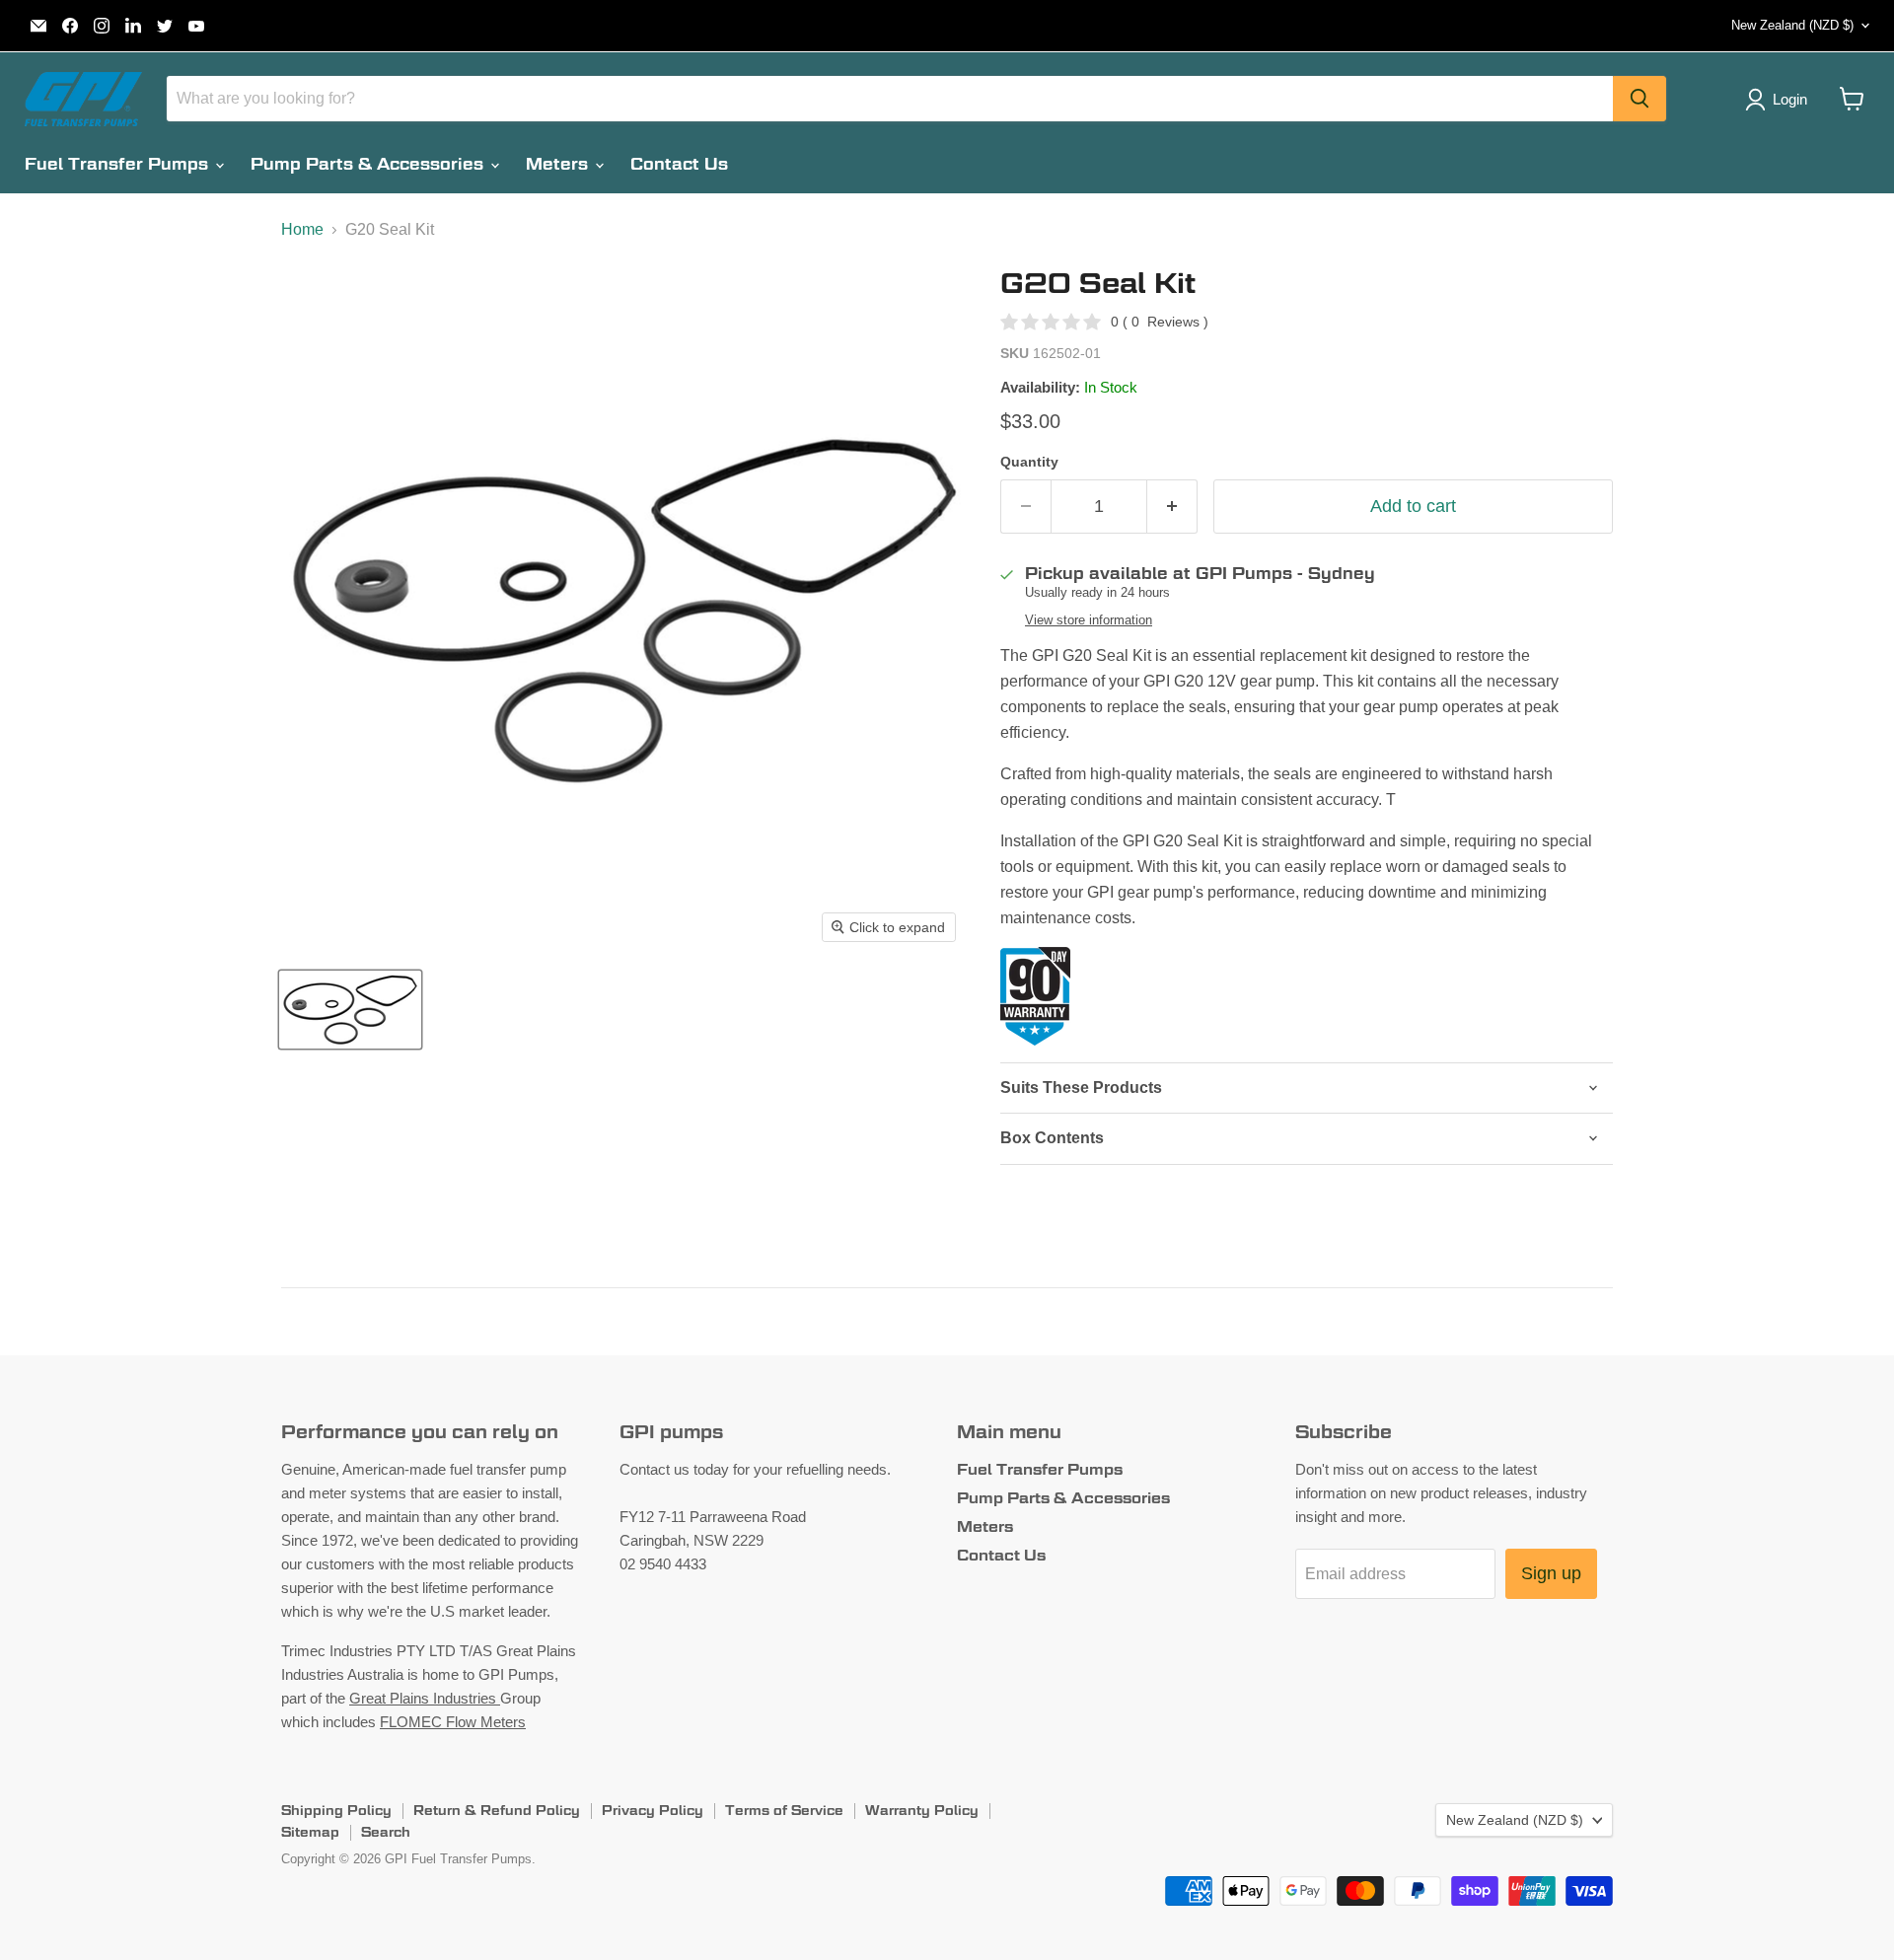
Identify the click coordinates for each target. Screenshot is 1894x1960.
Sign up (1551, 1573)
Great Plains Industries (425, 1698)
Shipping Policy (336, 1810)
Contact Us (679, 164)
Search (386, 1832)
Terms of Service (784, 1810)
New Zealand (1792, 25)
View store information (1089, 620)
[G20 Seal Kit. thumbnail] (350, 1010)
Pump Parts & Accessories (369, 164)
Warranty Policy (922, 1810)
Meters (559, 164)
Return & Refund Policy (497, 1810)
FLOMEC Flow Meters (453, 1722)
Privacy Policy (653, 1810)
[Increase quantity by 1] (1172, 507)
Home (302, 229)
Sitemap (310, 1832)
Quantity (1029, 462)
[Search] (1639, 99)
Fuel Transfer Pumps (119, 164)
